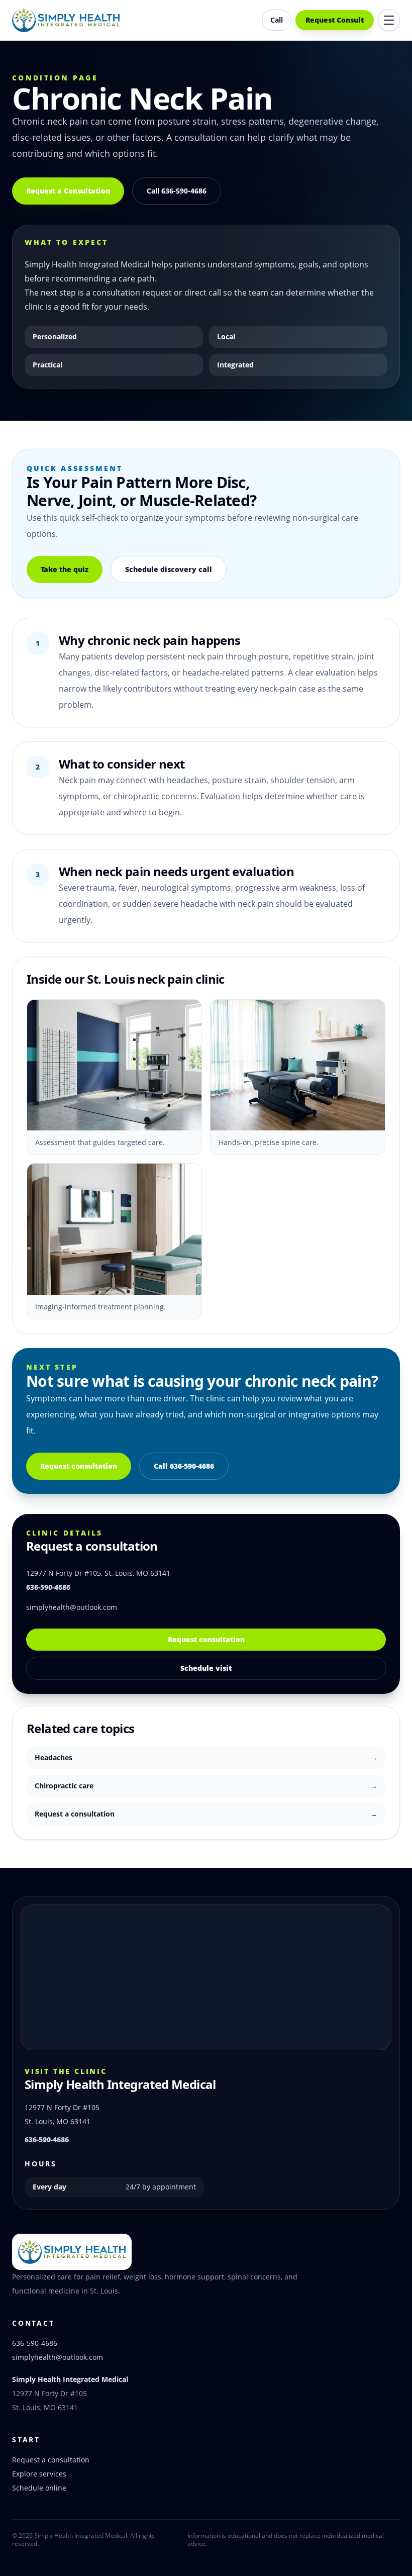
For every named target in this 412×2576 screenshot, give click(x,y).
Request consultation (79, 1466)
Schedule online (39, 2488)
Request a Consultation (68, 191)
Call (277, 20)
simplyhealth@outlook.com (72, 1607)
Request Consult (335, 20)
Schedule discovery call (169, 569)
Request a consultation (51, 2460)
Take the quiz (65, 569)
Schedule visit (206, 1668)
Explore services (39, 2474)
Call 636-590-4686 (177, 191)
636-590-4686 (48, 1587)
